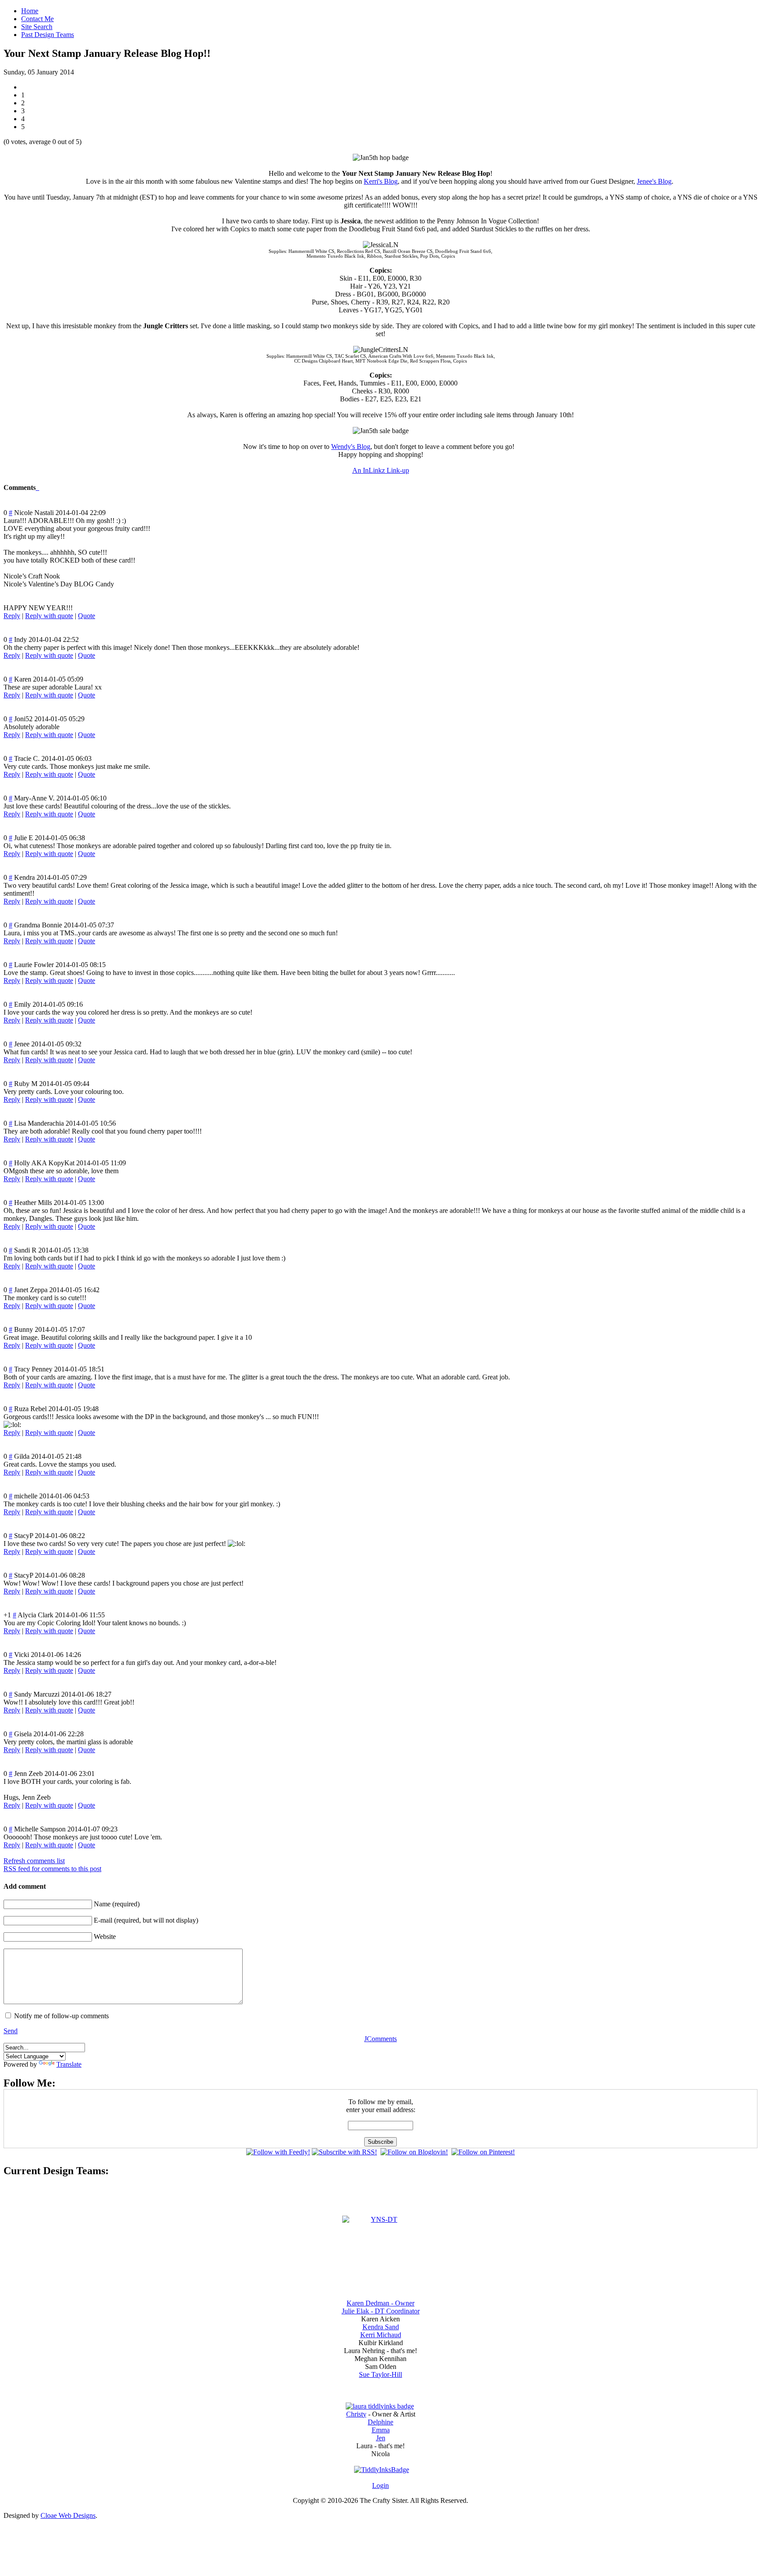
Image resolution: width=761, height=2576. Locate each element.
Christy (356, 2414)
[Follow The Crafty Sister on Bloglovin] (414, 2152)
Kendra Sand (381, 2327)
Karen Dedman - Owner (380, 2303)
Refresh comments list (34, 1861)
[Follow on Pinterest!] (483, 2152)
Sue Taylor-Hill (380, 2374)
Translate (69, 2064)
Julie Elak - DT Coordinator (381, 2311)
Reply (12, 616)
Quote (87, 616)
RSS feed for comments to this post (52, 1869)
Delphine (380, 2422)
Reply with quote (49, 616)
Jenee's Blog (654, 181)
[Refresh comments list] (38, 487)
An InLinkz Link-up (381, 470)
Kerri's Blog (381, 181)
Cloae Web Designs (68, 2515)
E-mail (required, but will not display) (146, 1920)
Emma (381, 2430)
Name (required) (117, 1904)
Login (380, 2485)
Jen (381, 2438)
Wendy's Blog (351, 447)
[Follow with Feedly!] (278, 2152)
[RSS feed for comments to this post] (37, 487)
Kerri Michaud (381, 2335)
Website (105, 1937)
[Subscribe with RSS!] (344, 2152)
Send (11, 2031)
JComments (380, 2039)
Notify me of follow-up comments (61, 2016)
